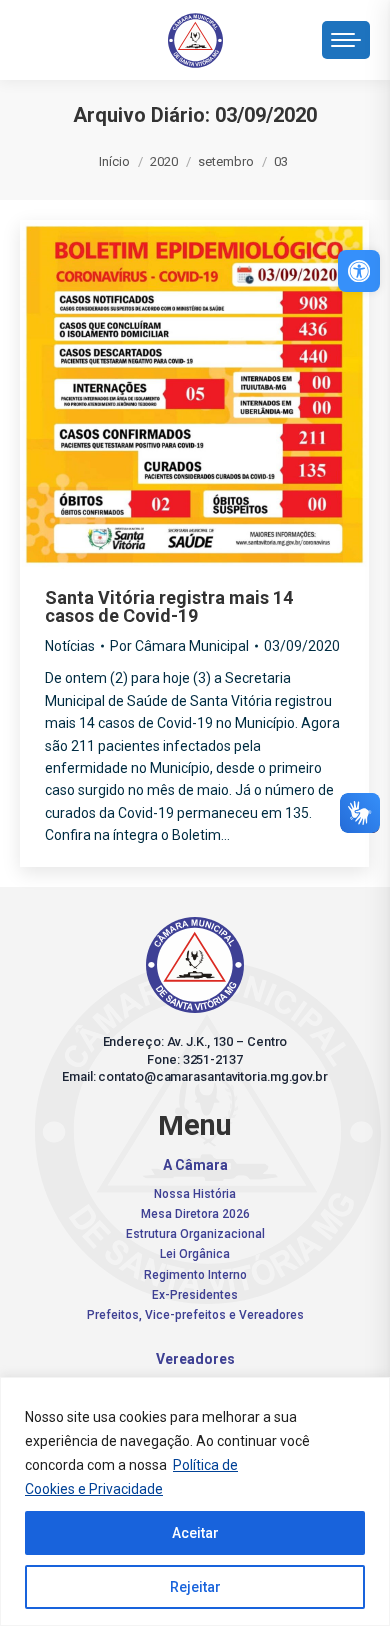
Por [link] (179, 646)
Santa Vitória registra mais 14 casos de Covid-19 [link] (169, 606)
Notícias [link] (70, 646)
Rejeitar (195, 1587)
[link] (359, 271)
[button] (80, 35)
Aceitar (195, 1533)
